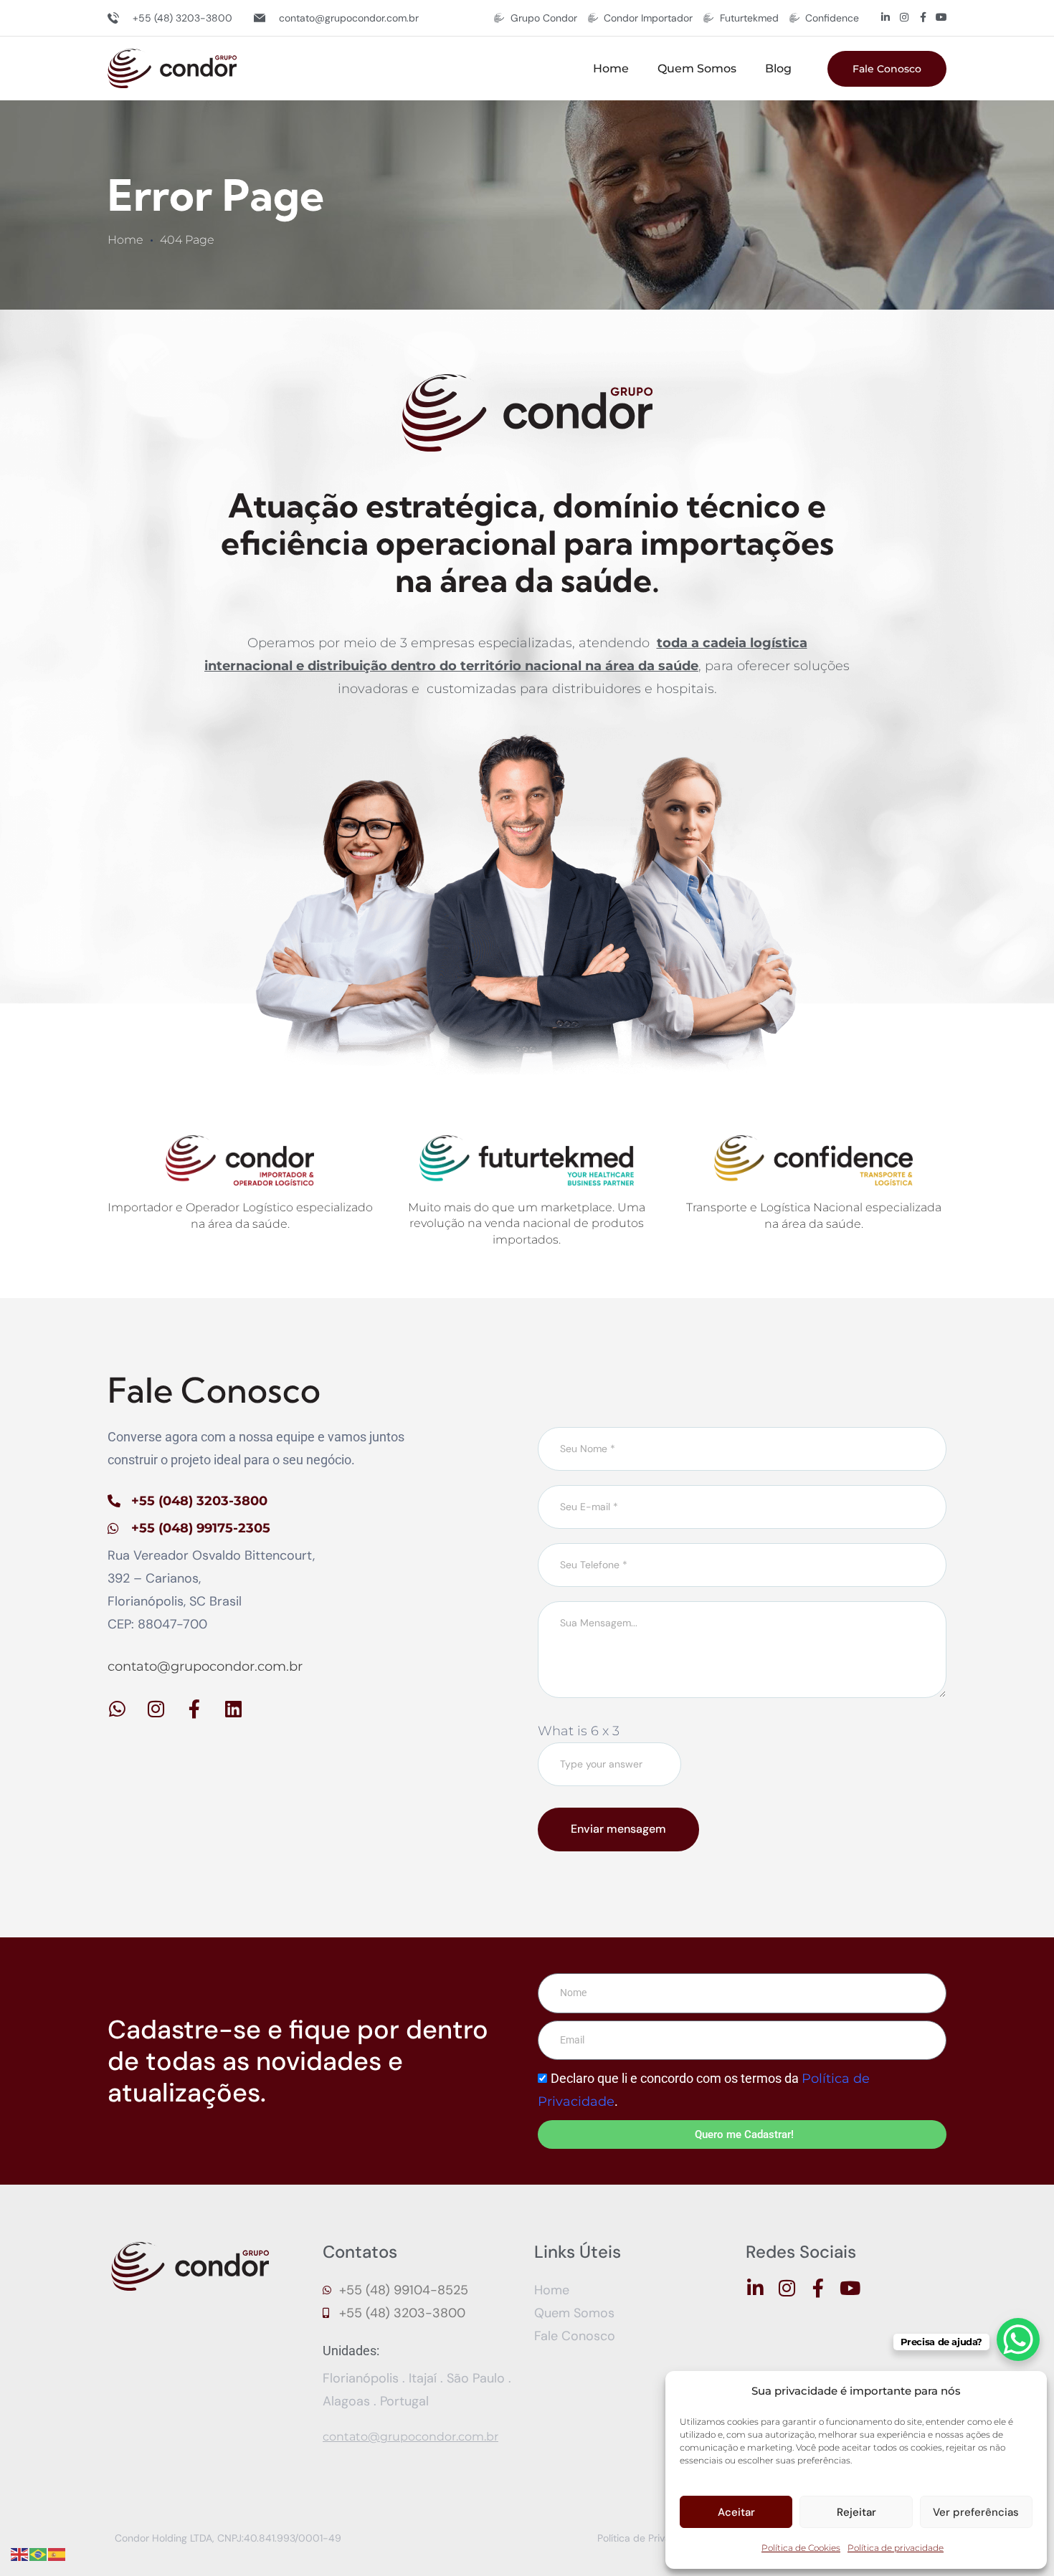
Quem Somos (697, 68)
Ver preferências (976, 2512)
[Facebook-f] (923, 17)
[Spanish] (57, 2554)
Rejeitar (856, 2512)
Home (611, 68)
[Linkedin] (233, 1709)
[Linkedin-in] (886, 17)
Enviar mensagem (618, 1829)
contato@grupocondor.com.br (205, 1666)
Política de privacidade (896, 2548)
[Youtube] (941, 17)
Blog (778, 68)
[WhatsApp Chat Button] (1018, 2339)
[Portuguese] (39, 2554)
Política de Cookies (801, 2548)
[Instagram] (904, 17)
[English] (20, 2554)
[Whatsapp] (117, 1709)
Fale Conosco (887, 69)
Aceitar (736, 2512)
